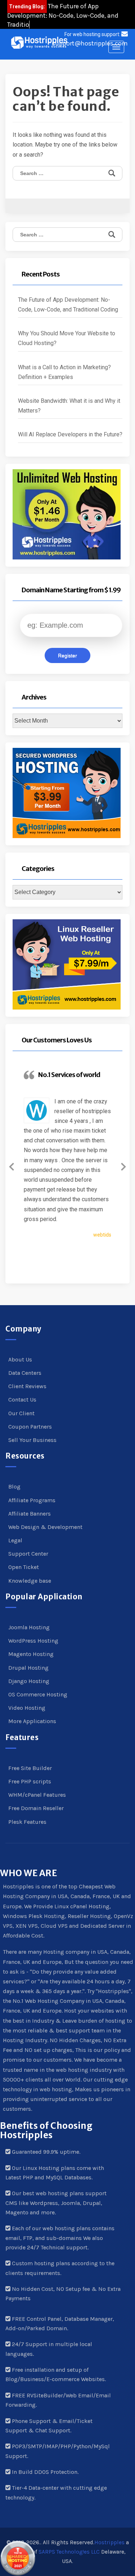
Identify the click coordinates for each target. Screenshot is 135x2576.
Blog (14, 1487)
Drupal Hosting (28, 1668)
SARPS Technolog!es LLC (69, 2552)
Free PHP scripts (30, 1781)
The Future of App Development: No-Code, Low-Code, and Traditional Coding (68, 305)
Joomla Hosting (29, 1627)
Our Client (21, 1413)
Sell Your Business (32, 1440)
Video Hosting (27, 1708)
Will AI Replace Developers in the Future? (70, 434)
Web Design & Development (45, 1527)
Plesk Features (27, 1822)
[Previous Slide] (12, 1165)
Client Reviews (27, 1386)
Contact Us (22, 1400)
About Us (20, 1359)
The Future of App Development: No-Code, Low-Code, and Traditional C (63, 15)
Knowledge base (30, 1581)
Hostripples (109, 2542)
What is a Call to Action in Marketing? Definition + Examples (64, 372)
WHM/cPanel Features (37, 1795)
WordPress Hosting (33, 1641)
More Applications (32, 1721)
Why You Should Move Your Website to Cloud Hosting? (67, 338)
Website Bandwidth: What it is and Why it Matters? (69, 406)
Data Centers (25, 1373)
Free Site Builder (30, 1768)
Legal (15, 1540)
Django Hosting (29, 1681)
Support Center (28, 1554)
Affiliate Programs (32, 1500)
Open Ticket (24, 1567)
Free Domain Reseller (36, 1808)
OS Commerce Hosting (38, 1694)
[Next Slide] (123, 1165)
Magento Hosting (31, 1654)
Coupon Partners (30, 1427)
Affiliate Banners (30, 1514)
